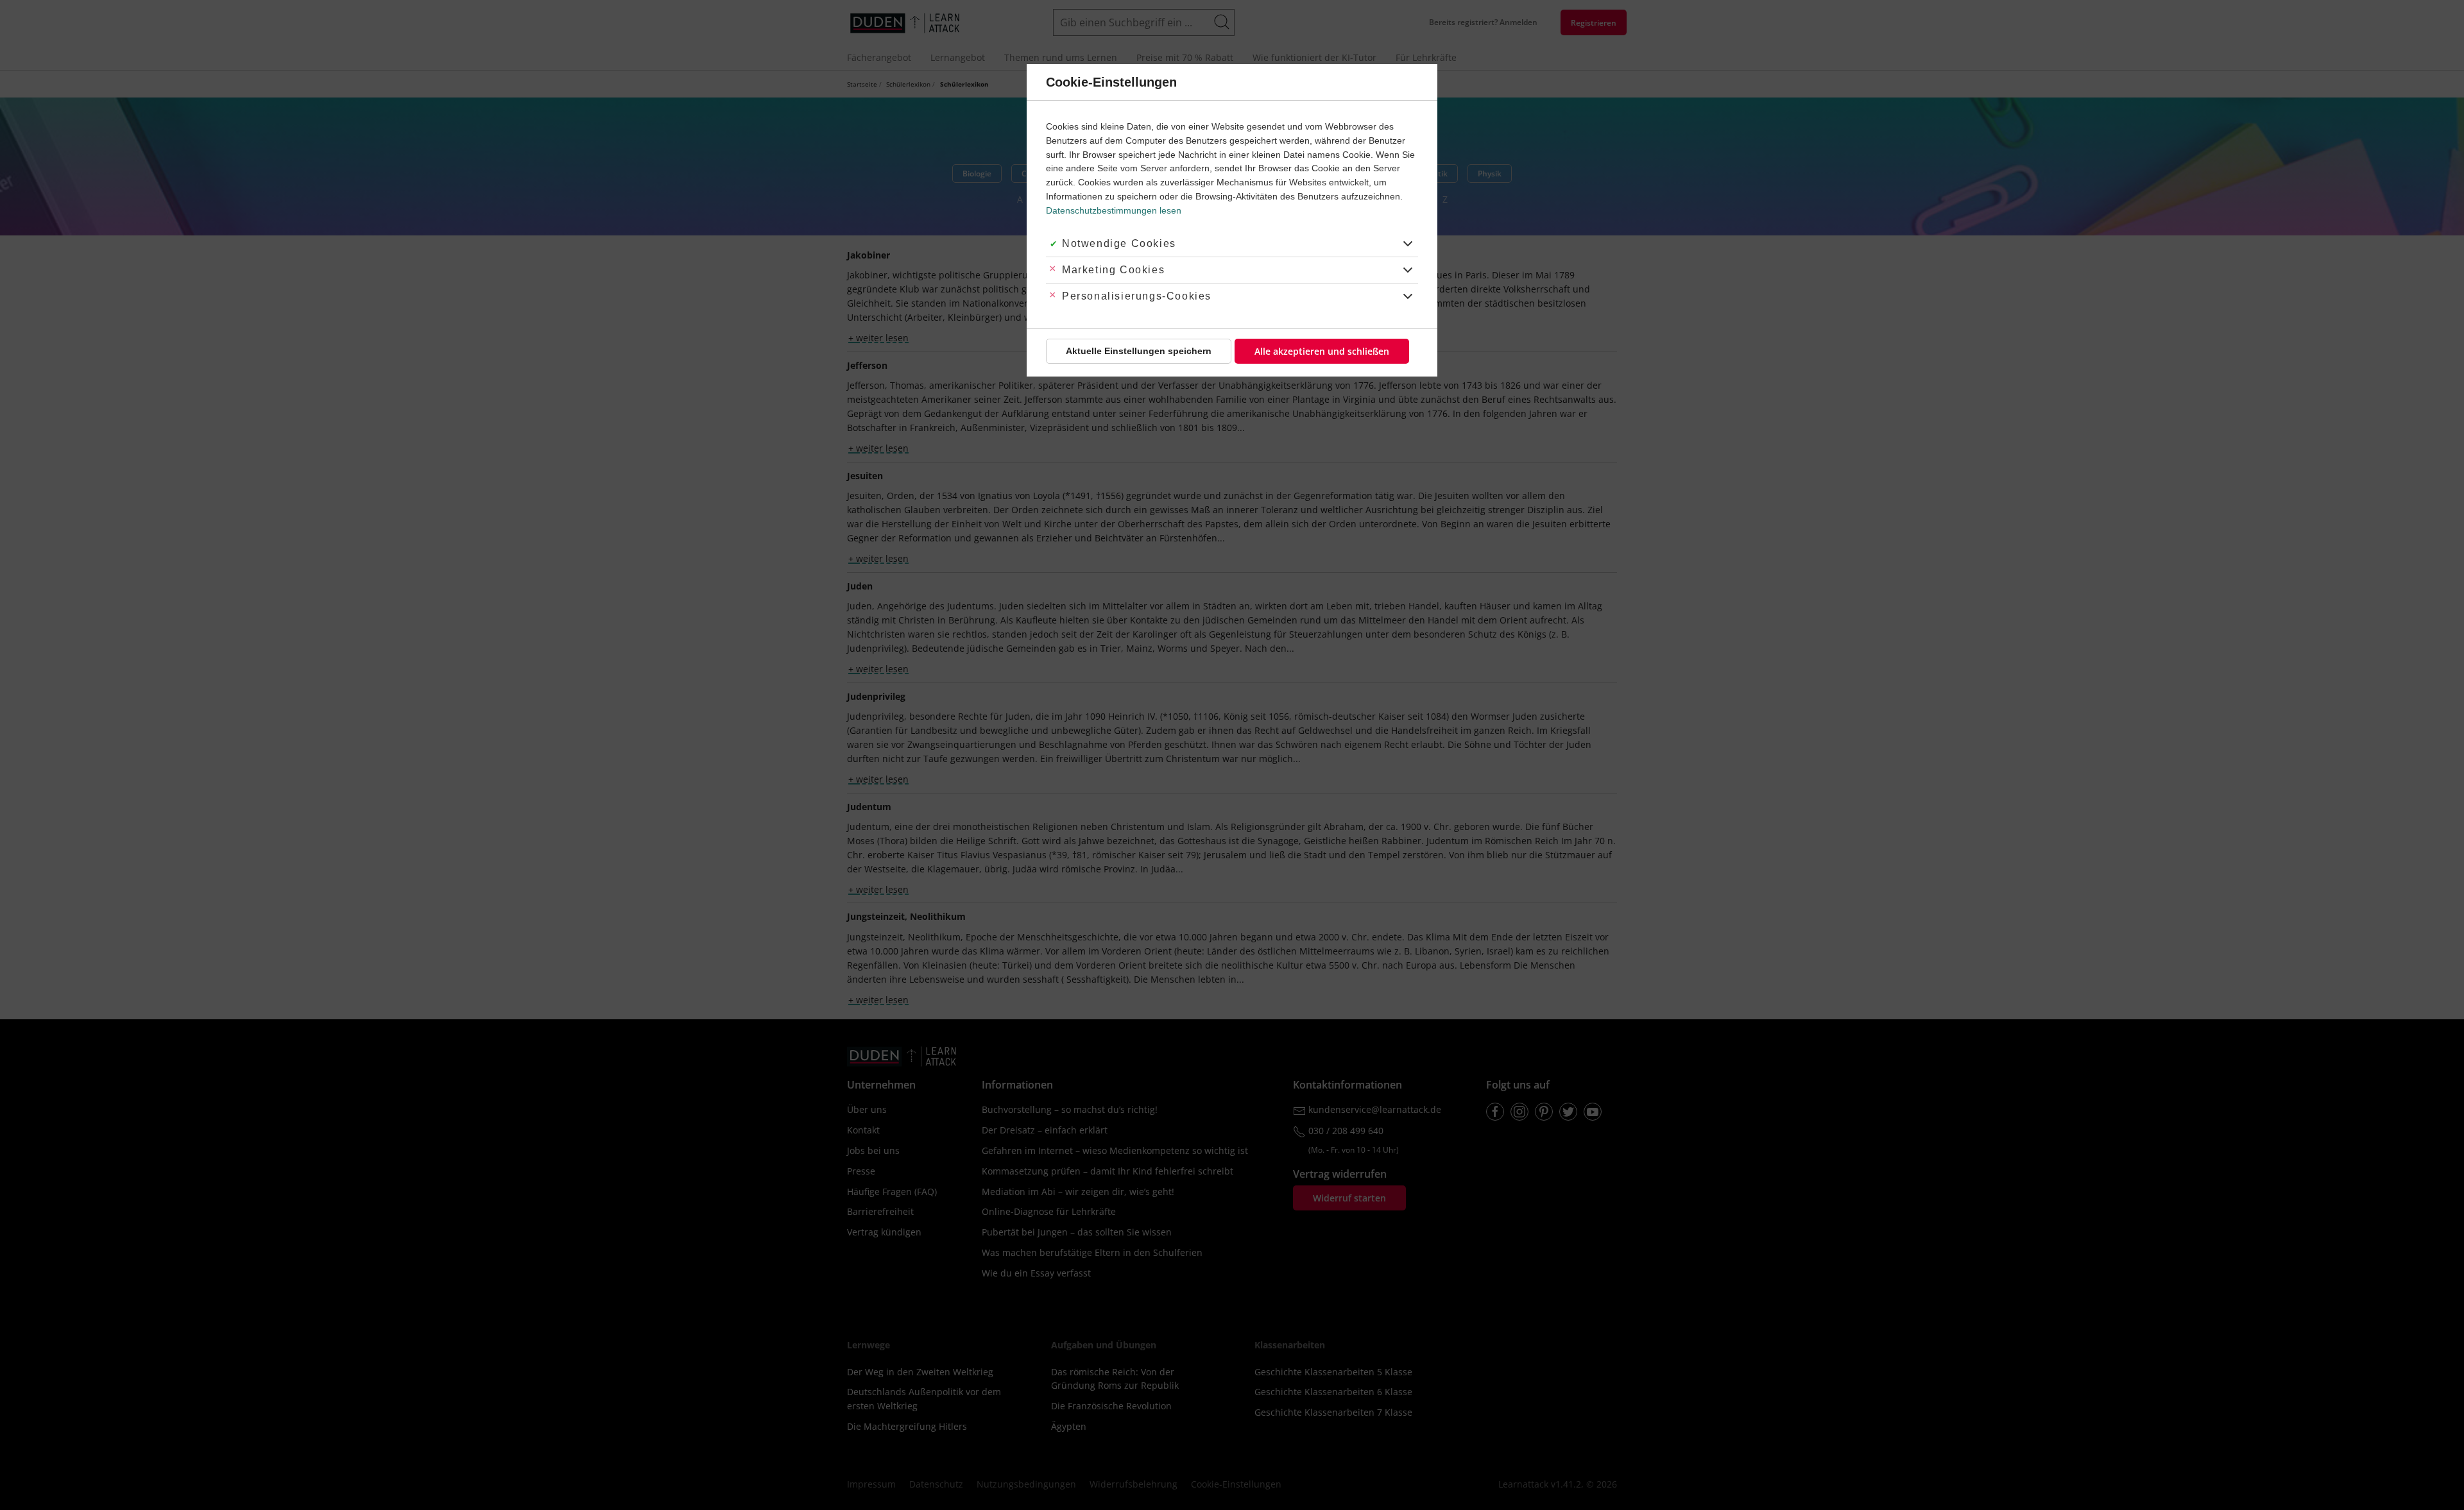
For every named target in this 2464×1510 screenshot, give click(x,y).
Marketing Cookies (1113, 270)
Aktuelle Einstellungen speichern (1139, 351)
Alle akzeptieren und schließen (1322, 351)
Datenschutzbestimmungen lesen (1114, 210)
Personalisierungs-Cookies (1137, 296)
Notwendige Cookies (1119, 243)
